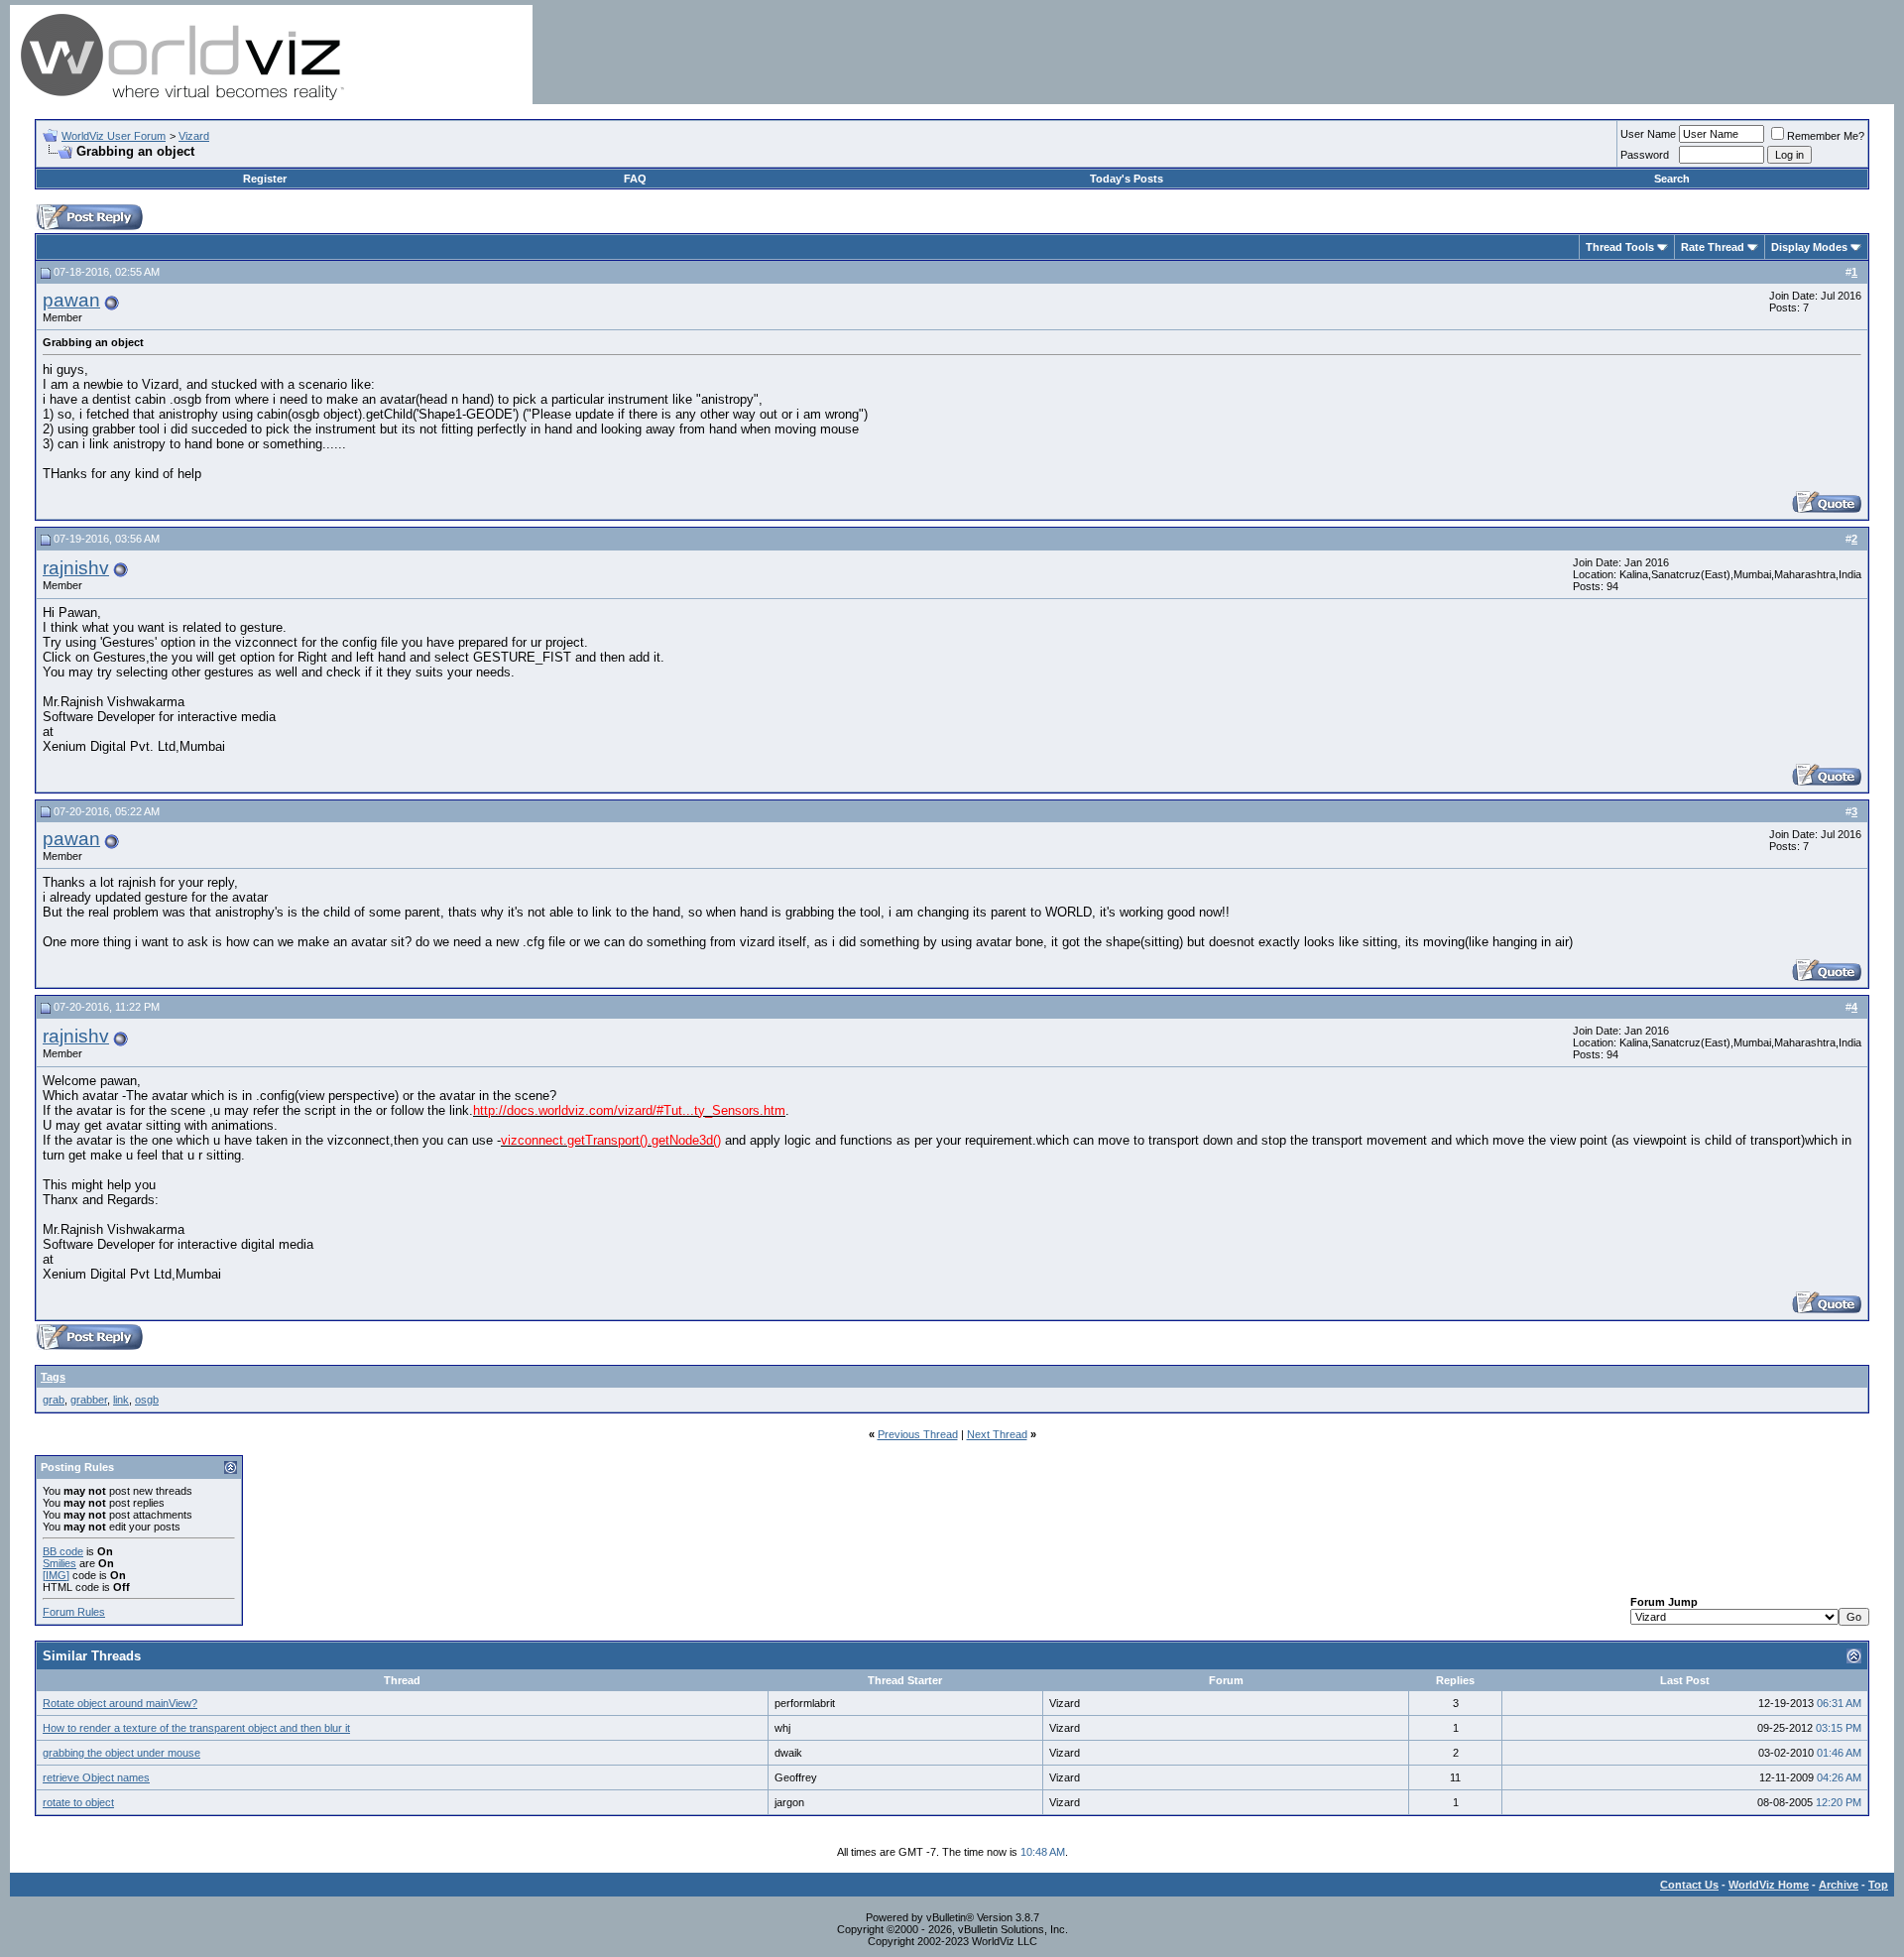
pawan (71, 300)
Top (1878, 1885)
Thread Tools (1620, 247)
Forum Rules (74, 1612)
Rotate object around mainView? (120, 1703)
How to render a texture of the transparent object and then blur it (196, 1728)
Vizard (194, 136)
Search (1672, 179)
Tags (53, 1377)
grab (54, 1400)
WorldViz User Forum (114, 136)
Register (265, 179)
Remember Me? (1826, 136)
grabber (89, 1400)
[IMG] (56, 1575)
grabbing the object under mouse (121, 1753)
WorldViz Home (1769, 1885)
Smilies (59, 1563)
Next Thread (997, 1434)
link (121, 1400)
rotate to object (78, 1802)
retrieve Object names (96, 1777)
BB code (63, 1551)
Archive (1839, 1885)
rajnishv (76, 568)
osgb (147, 1400)
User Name (1648, 134)
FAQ (635, 179)
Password (1645, 155)
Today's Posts (1127, 179)
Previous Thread (918, 1434)
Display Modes (1809, 247)
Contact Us (1689, 1885)
